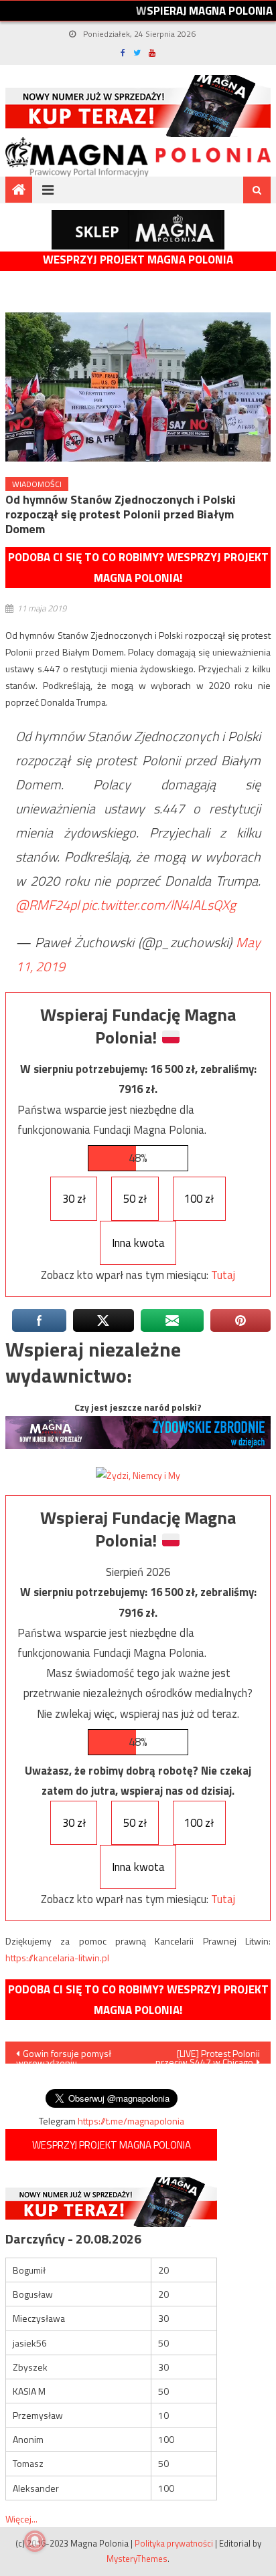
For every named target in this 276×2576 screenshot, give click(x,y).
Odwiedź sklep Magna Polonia (138, 230)
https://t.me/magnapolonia (131, 2121)
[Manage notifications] (35, 2541)
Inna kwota (138, 1243)
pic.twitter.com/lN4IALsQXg (159, 905)
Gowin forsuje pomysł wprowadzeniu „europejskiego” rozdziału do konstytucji (68, 2055)
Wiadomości (37, 484)
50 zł (135, 1199)
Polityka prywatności (174, 2543)
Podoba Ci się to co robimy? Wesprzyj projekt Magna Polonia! (138, 568)
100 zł (199, 1199)
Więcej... (21, 2519)
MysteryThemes (137, 2559)
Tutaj (223, 1275)
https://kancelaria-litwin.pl (57, 1958)
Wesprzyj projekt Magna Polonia (138, 260)
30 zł (74, 1199)
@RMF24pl (47, 905)
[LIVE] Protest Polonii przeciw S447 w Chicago (208, 2055)
